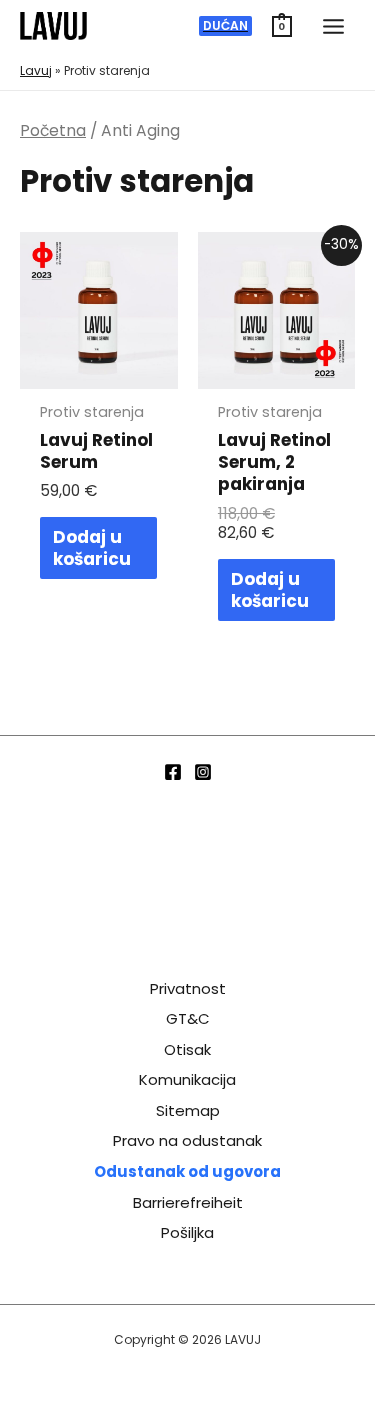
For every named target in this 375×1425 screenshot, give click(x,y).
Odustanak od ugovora (187, 1171)
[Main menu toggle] (333, 26)
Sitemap (188, 1110)
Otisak (187, 1049)
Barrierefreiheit (188, 1202)
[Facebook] (173, 772)
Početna (53, 130)
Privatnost (188, 988)
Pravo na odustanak (187, 1140)
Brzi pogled (99, 370)
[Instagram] (203, 772)
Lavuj (36, 70)
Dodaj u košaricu (92, 548)
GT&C (188, 1018)
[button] (225, 26)
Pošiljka (187, 1232)
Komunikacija (187, 1079)
